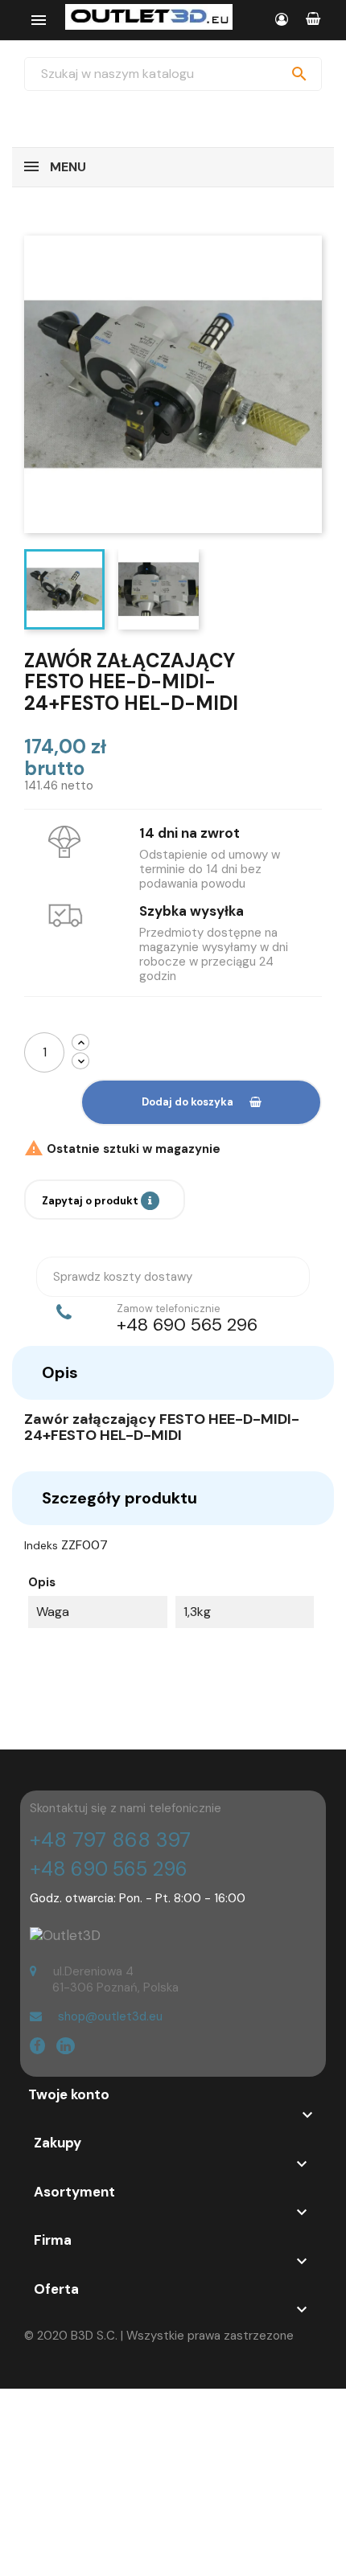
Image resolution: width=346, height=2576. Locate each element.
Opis (60, 1372)
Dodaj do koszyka (187, 1102)
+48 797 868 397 (110, 1840)
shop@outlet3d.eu (110, 2016)
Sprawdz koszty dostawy (123, 1277)
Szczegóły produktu (119, 1498)
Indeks (41, 1545)
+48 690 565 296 (109, 1869)
